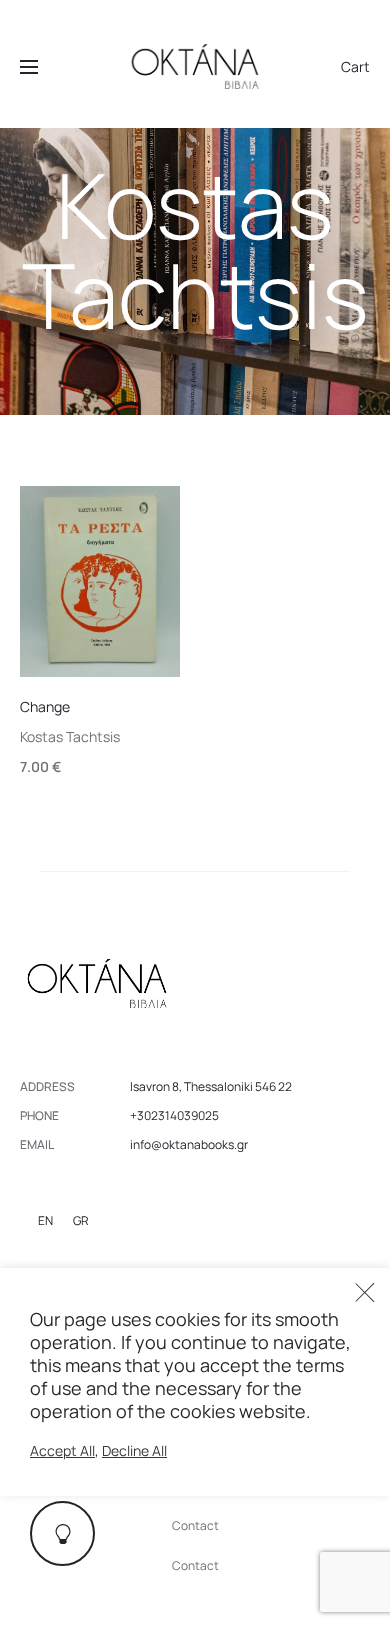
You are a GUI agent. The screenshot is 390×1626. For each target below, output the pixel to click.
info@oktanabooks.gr (189, 1144)
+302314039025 (174, 1115)
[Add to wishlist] (155, 511)
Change (45, 706)
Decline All (134, 1450)
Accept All (62, 1450)
